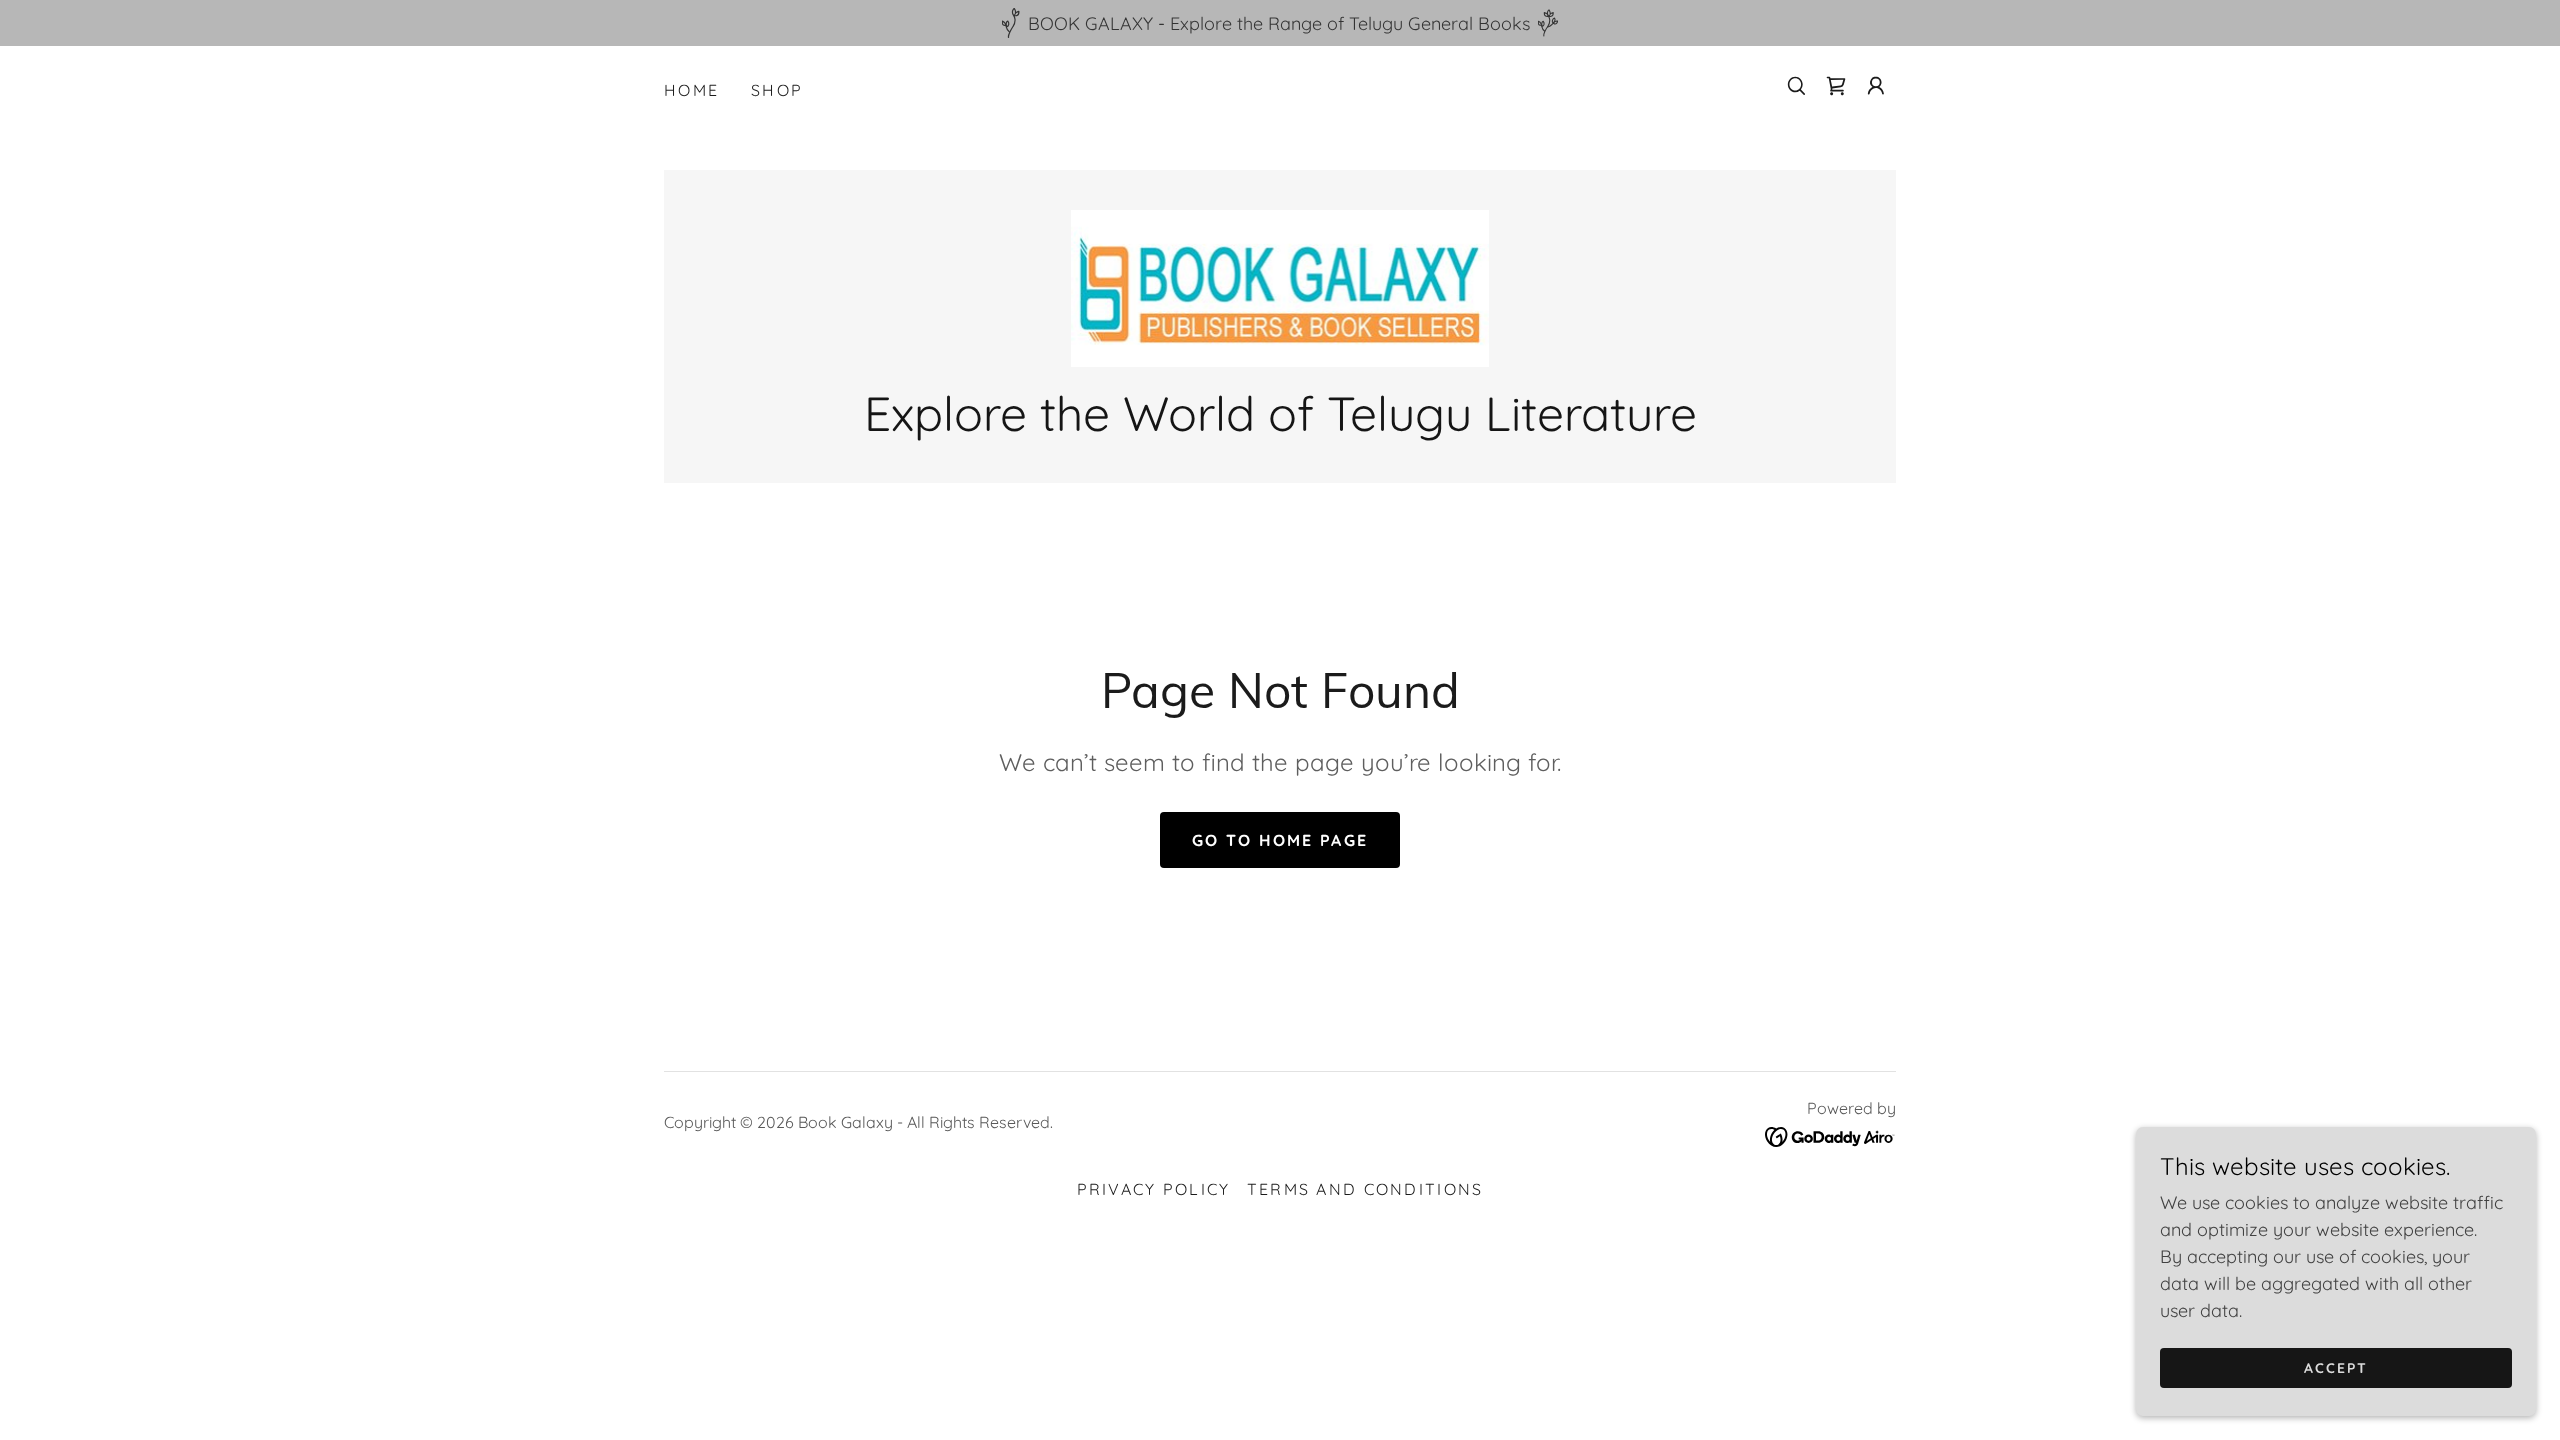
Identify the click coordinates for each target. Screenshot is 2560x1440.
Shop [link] (777, 90)
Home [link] (691, 90)
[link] (1836, 86)
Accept (2336, 1368)
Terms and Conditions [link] (1365, 1189)
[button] (1876, 86)
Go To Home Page (1280, 840)
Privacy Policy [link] (1154, 1189)
